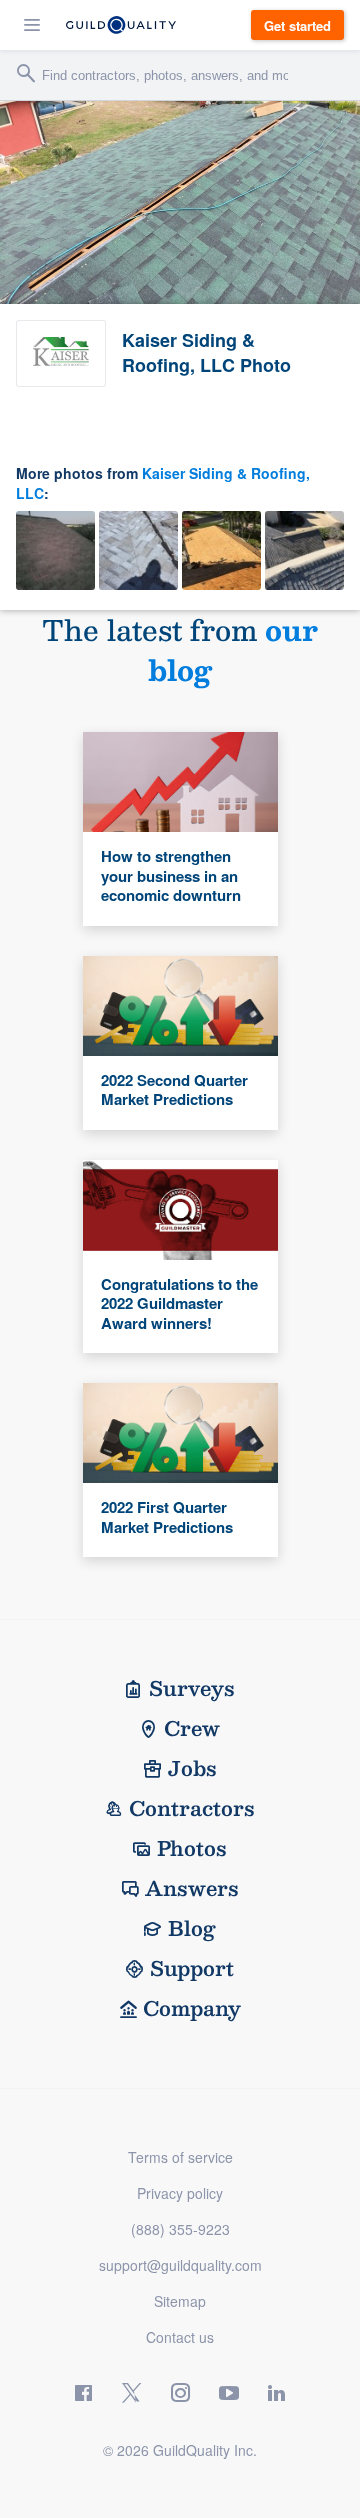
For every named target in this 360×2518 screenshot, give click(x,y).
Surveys (192, 1688)
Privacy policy (180, 2193)
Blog (192, 1928)
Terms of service (180, 2157)
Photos (192, 1848)
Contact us (180, 2337)
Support (192, 1968)
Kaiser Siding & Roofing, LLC (163, 483)
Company (192, 2008)
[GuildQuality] (121, 25)
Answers (192, 1888)
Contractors (192, 1808)
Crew (192, 1728)
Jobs (192, 1768)
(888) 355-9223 (180, 2229)
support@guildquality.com (180, 2265)
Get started (297, 25)
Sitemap (180, 2301)
